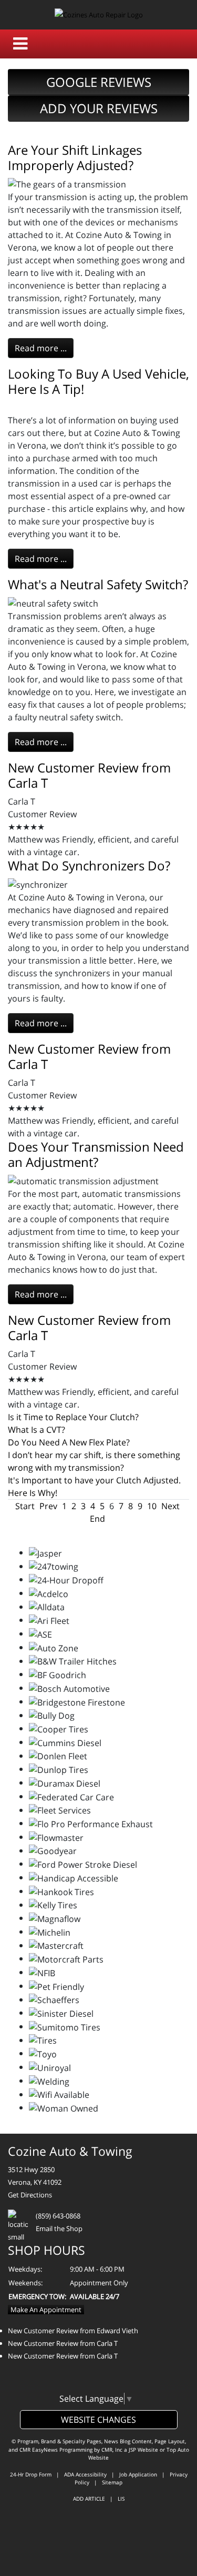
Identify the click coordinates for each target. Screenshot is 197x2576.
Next (170, 1506)
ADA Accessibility (85, 2474)
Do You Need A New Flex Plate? (69, 1442)
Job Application (138, 2474)
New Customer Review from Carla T (89, 775)
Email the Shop (59, 2228)
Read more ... (41, 348)
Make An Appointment (46, 2310)
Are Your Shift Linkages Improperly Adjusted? (75, 157)
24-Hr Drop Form (31, 2474)
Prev (48, 1506)
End (97, 1519)
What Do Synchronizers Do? (89, 865)
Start (25, 1506)
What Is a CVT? (37, 1430)
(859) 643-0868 (58, 2216)
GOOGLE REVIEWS (99, 82)
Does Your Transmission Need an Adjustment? (96, 1154)
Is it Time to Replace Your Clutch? (73, 1417)
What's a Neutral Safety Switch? (98, 584)
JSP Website (143, 2450)
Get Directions (30, 2195)
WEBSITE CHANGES (98, 2420)
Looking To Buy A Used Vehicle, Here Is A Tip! (98, 381)
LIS (121, 2499)
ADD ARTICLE (89, 2499)
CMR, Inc (112, 2450)
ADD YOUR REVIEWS (99, 108)
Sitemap (112, 2482)
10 (152, 1506)
